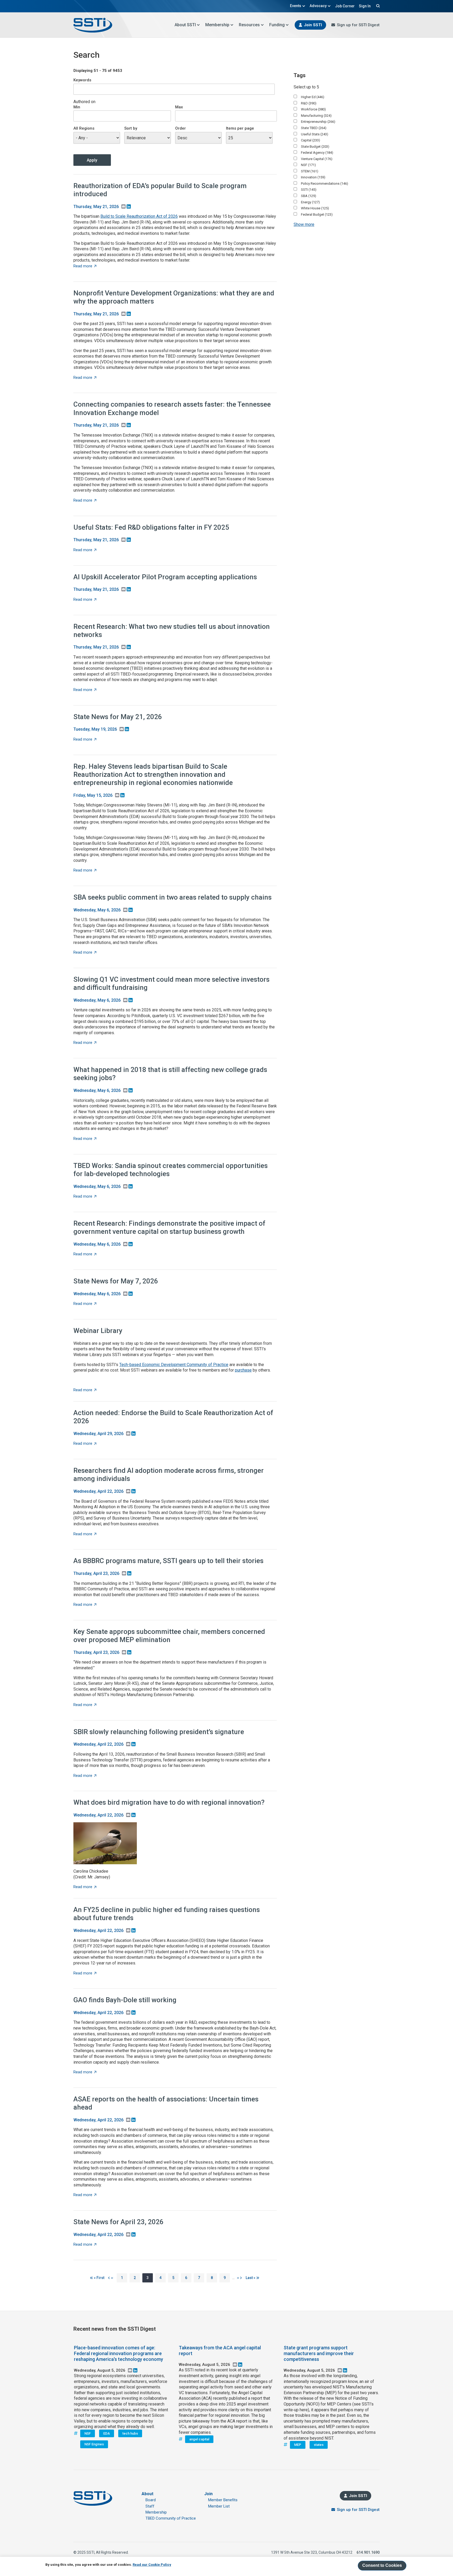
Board (151, 2500)
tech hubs (130, 2433)
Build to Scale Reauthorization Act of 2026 (139, 216)
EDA (107, 2433)
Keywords (82, 80)
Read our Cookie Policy (152, 2565)
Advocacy (318, 6)
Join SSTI (313, 25)
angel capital (199, 2439)
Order (180, 128)
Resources (249, 25)
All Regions (84, 128)
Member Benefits (223, 2500)
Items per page (240, 128)
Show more (304, 224)
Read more (85, 266)
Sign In (365, 6)
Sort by (131, 128)
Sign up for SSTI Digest (358, 25)
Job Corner (345, 6)
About (147, 2494)
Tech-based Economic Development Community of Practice (174, 1365)
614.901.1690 (368, 2552)
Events (296, 6)
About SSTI (185, 25)
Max (179, 107)
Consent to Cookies (382, 2565)
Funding (277, 25)
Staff (150, 2506)
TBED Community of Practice (171, 2518)
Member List (219, 2506)
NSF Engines (94, 2444)
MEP (298, 2445)
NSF (88, 2433)
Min (77, 107)
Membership (217, 25)
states (319, 2445)
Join (208, 2494)
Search (377, 6)
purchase (243, 1370)
